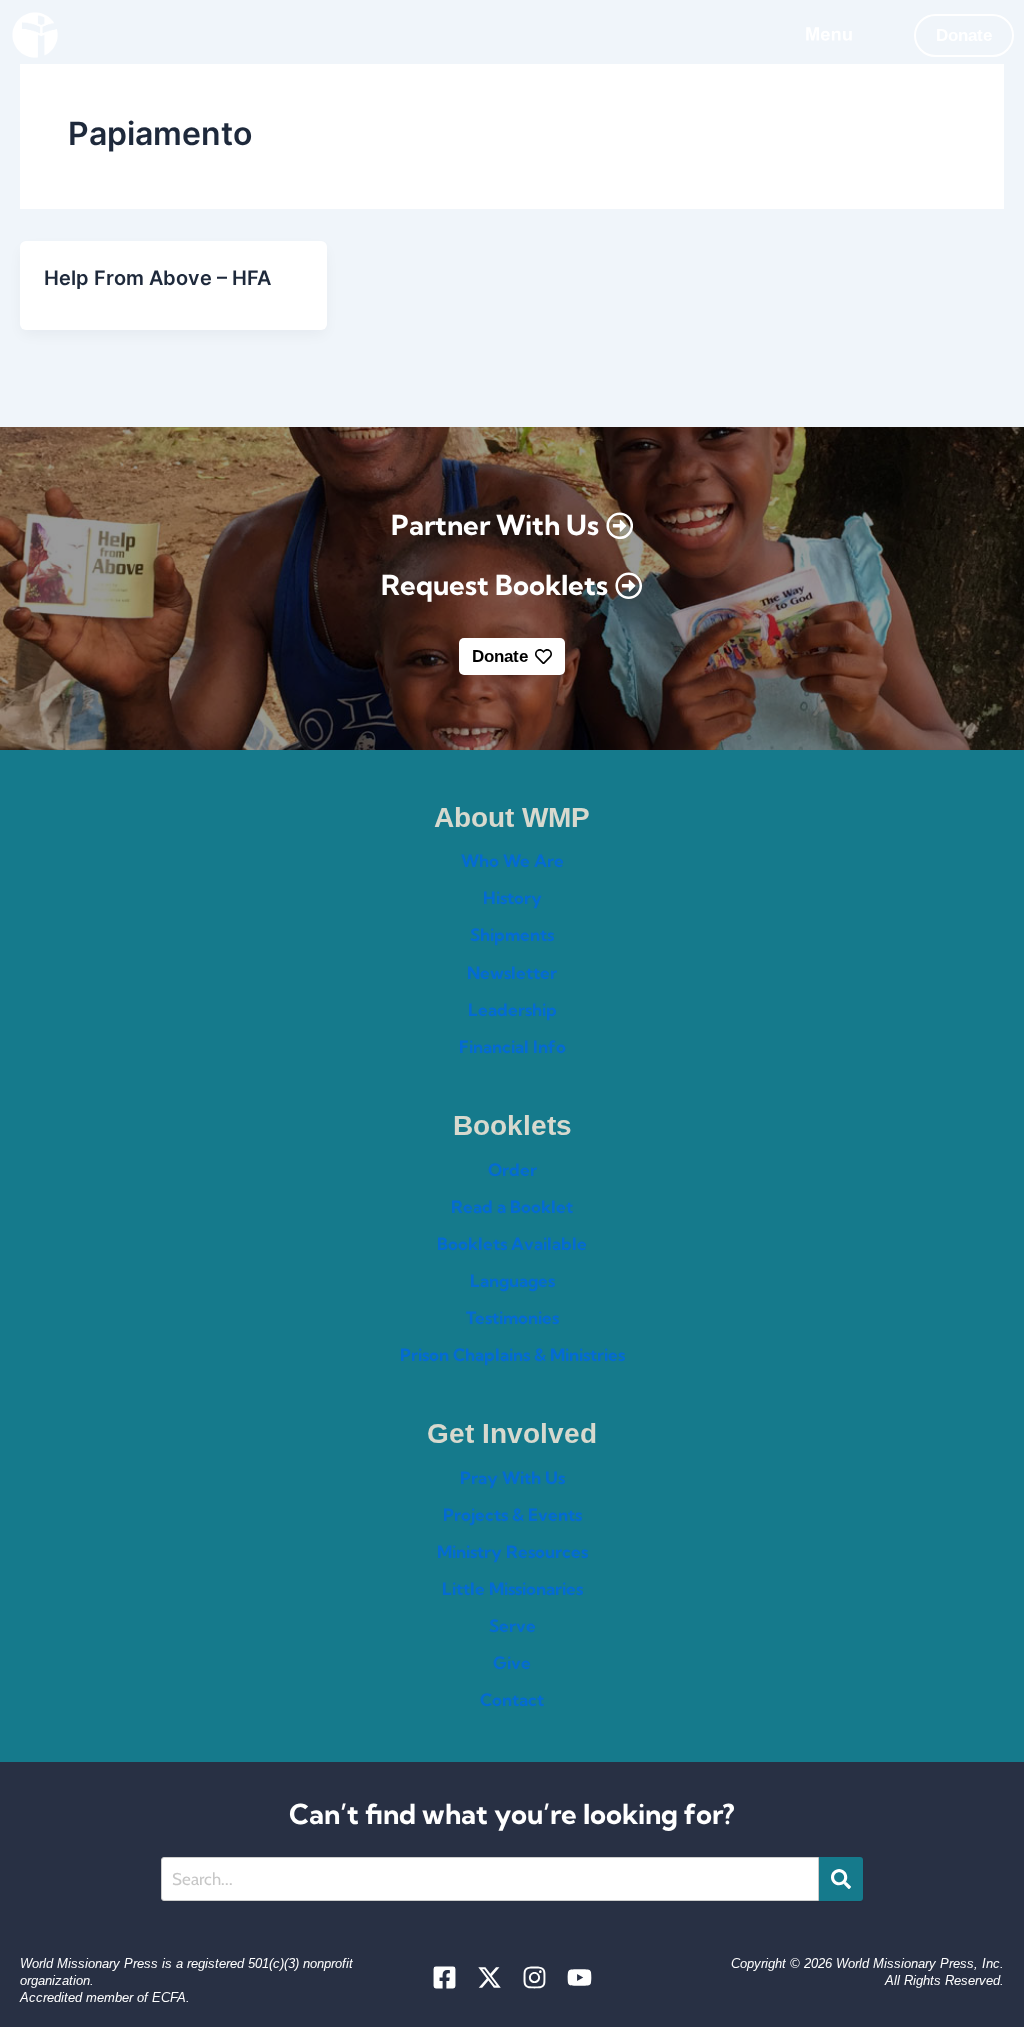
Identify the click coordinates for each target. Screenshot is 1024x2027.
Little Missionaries (512, 1588)
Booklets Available (512, 1243)
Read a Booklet (512, 1206)
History (512, 897)
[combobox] (490, 1879)
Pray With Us (512, 1477)
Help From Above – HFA (157, 278)
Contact (512, 1699)
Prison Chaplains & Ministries (512, 1354)
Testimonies (512, 1317)
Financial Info (512, 1046)
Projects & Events (512, 1514)
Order (512, 1169)
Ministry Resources (512, 1551)
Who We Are (512, 860)
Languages (512, 1280)
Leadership (512, 1009)
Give (512, 1662)
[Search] (841, 1879)
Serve (512, 1625)
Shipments (512, 934)
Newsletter (512, 972)
